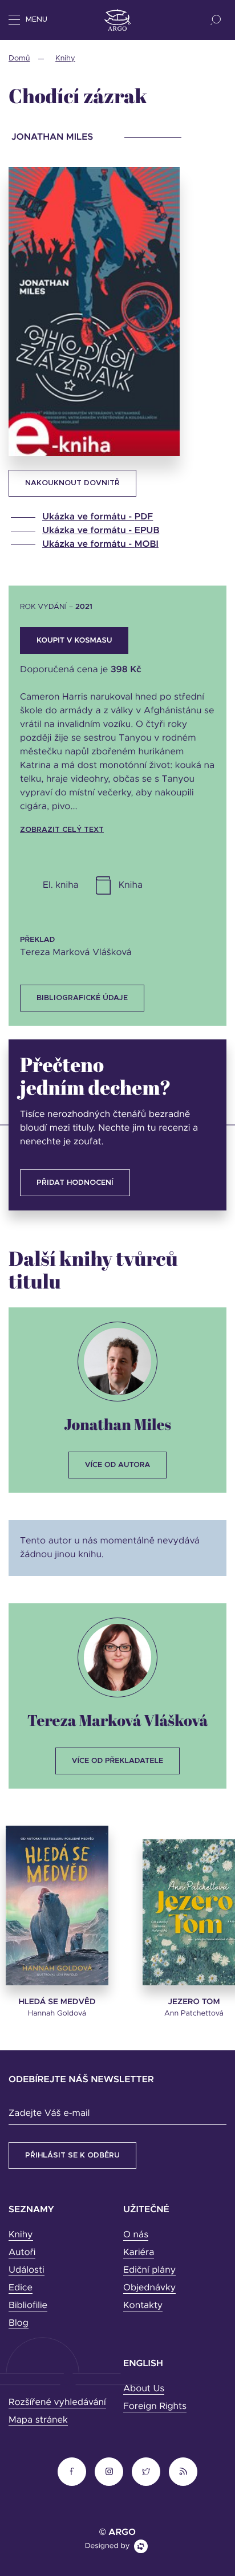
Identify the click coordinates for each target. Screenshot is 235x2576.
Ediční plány (149, 2270)
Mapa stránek (38, 2420)
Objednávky (149, 2288)
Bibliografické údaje (82, 998)
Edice (21, 2288)
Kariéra (139, 2253)
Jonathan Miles (117, 1424)
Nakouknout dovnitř (72, 483)
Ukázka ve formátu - (98, 517)
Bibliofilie (28, 2306)
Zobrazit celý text (62, 830)
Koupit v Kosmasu (74, 641)
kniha (131, 885)
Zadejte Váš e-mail (49, 2114)
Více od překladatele (117, 1761)
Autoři (22, 2253)
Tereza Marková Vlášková (118, 1720)
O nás (136, 2235)
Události (27, 2270)
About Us (144, 2389)
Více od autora (118, 1465)
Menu (37, 20)
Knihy (65, 58)
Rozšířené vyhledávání (57, 2403)
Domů (19, 58)
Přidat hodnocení (75, 1183)
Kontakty (143, 2306)
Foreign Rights (155, 2407)
